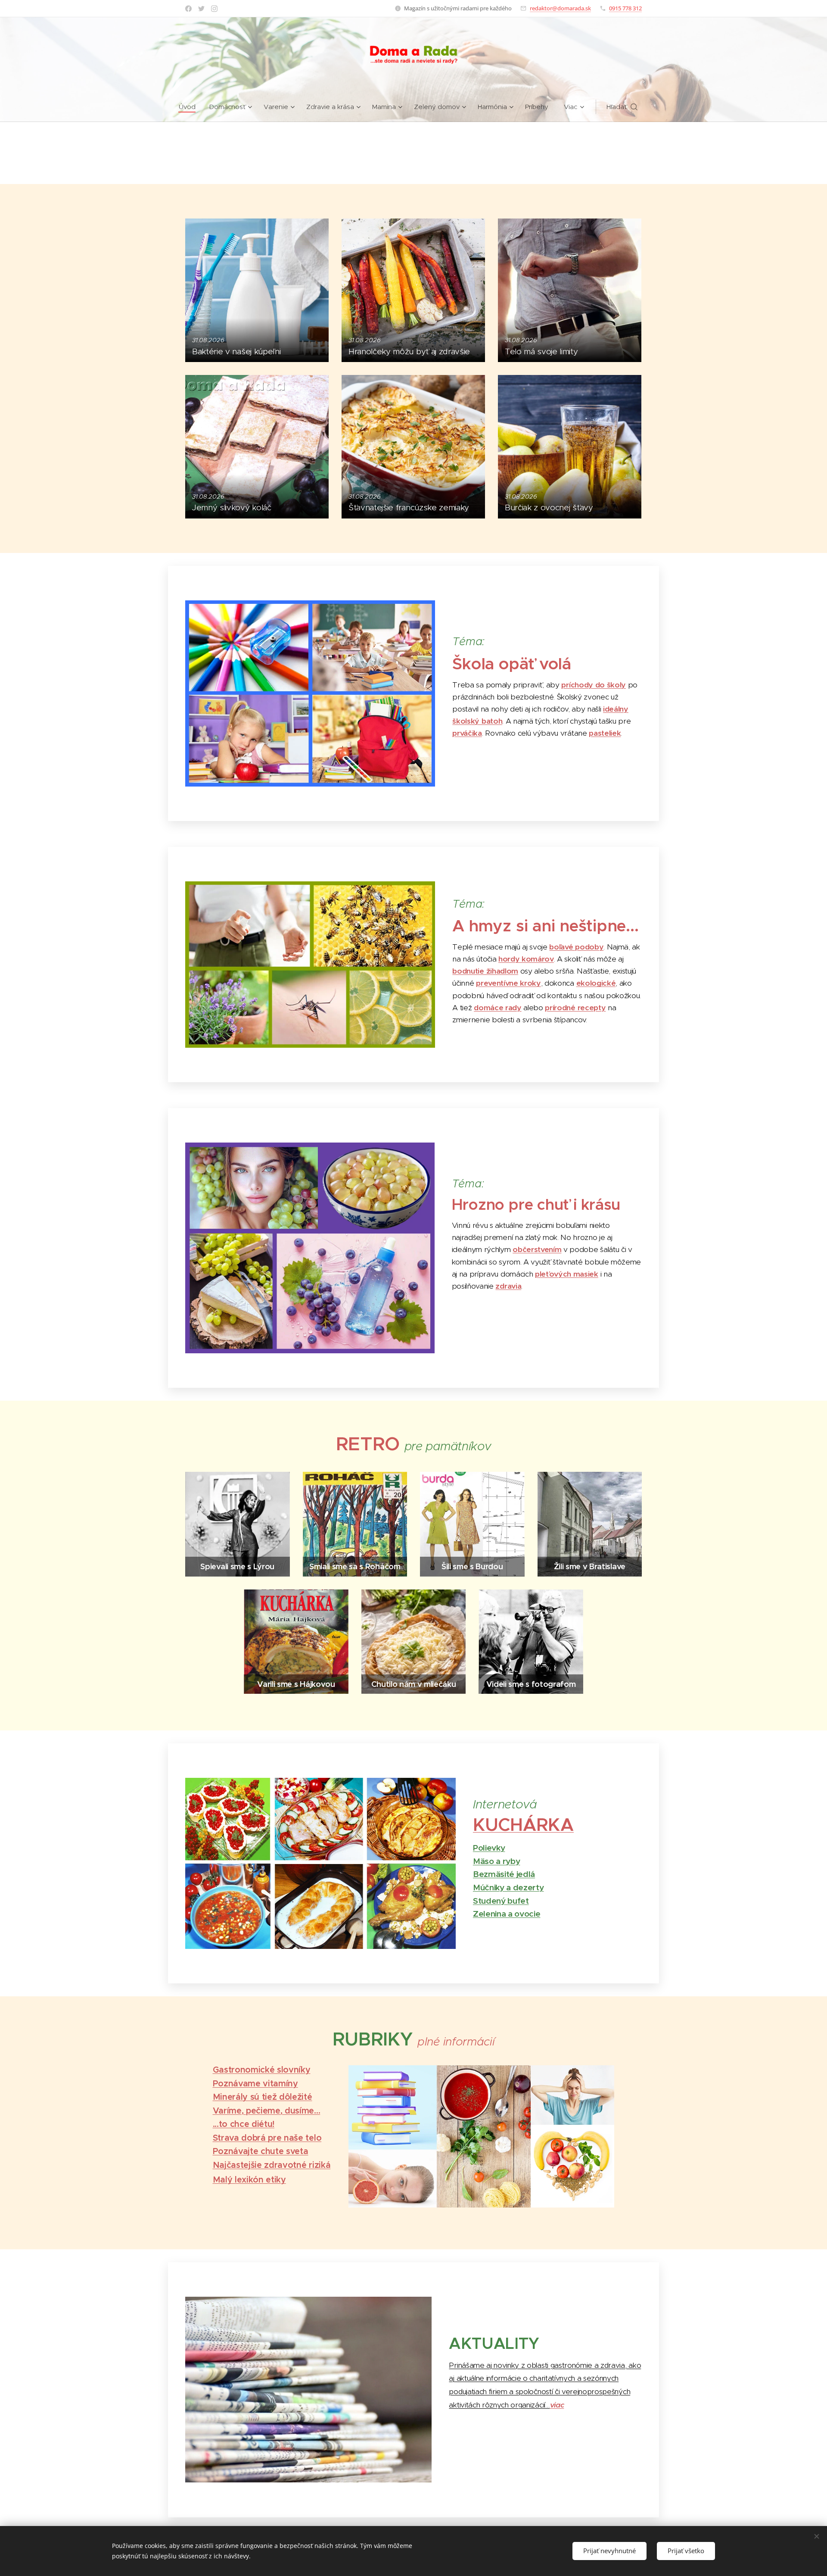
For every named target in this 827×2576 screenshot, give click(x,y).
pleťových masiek (567, 1274)
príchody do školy (594, 685)
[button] (622, 107)
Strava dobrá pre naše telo (267, 2138)
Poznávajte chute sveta (261, 2151)
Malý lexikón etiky (249, 2180)
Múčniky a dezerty (508, 1887)
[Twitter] (201, 9)
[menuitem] (191, 107)
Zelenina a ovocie (507, 1914)
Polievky (489, 1848)
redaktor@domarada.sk (560, 8)
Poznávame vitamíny (255, 2084)
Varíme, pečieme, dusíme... (267, 2111)
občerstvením (537, 1249)
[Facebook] (188, 9)
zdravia (508, 1286)
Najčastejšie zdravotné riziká (272, 2165)
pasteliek (605, 733)
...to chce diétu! (244, 2124)
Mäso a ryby (496, 1861)
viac (557, 2405)
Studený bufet (501, 1901)
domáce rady (497, 1008)
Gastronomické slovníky (262, 2070)
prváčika (467, 733)
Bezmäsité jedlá (504, 1874)
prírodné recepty (575, 1008)
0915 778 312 (625, 8)
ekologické (596, 983)
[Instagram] (214, 9)
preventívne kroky (508, 983)
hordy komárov (526, 959)
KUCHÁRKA (523, 1825)
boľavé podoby (576, 947)
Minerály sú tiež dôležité (263, 2097)
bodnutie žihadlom (485, 971)
